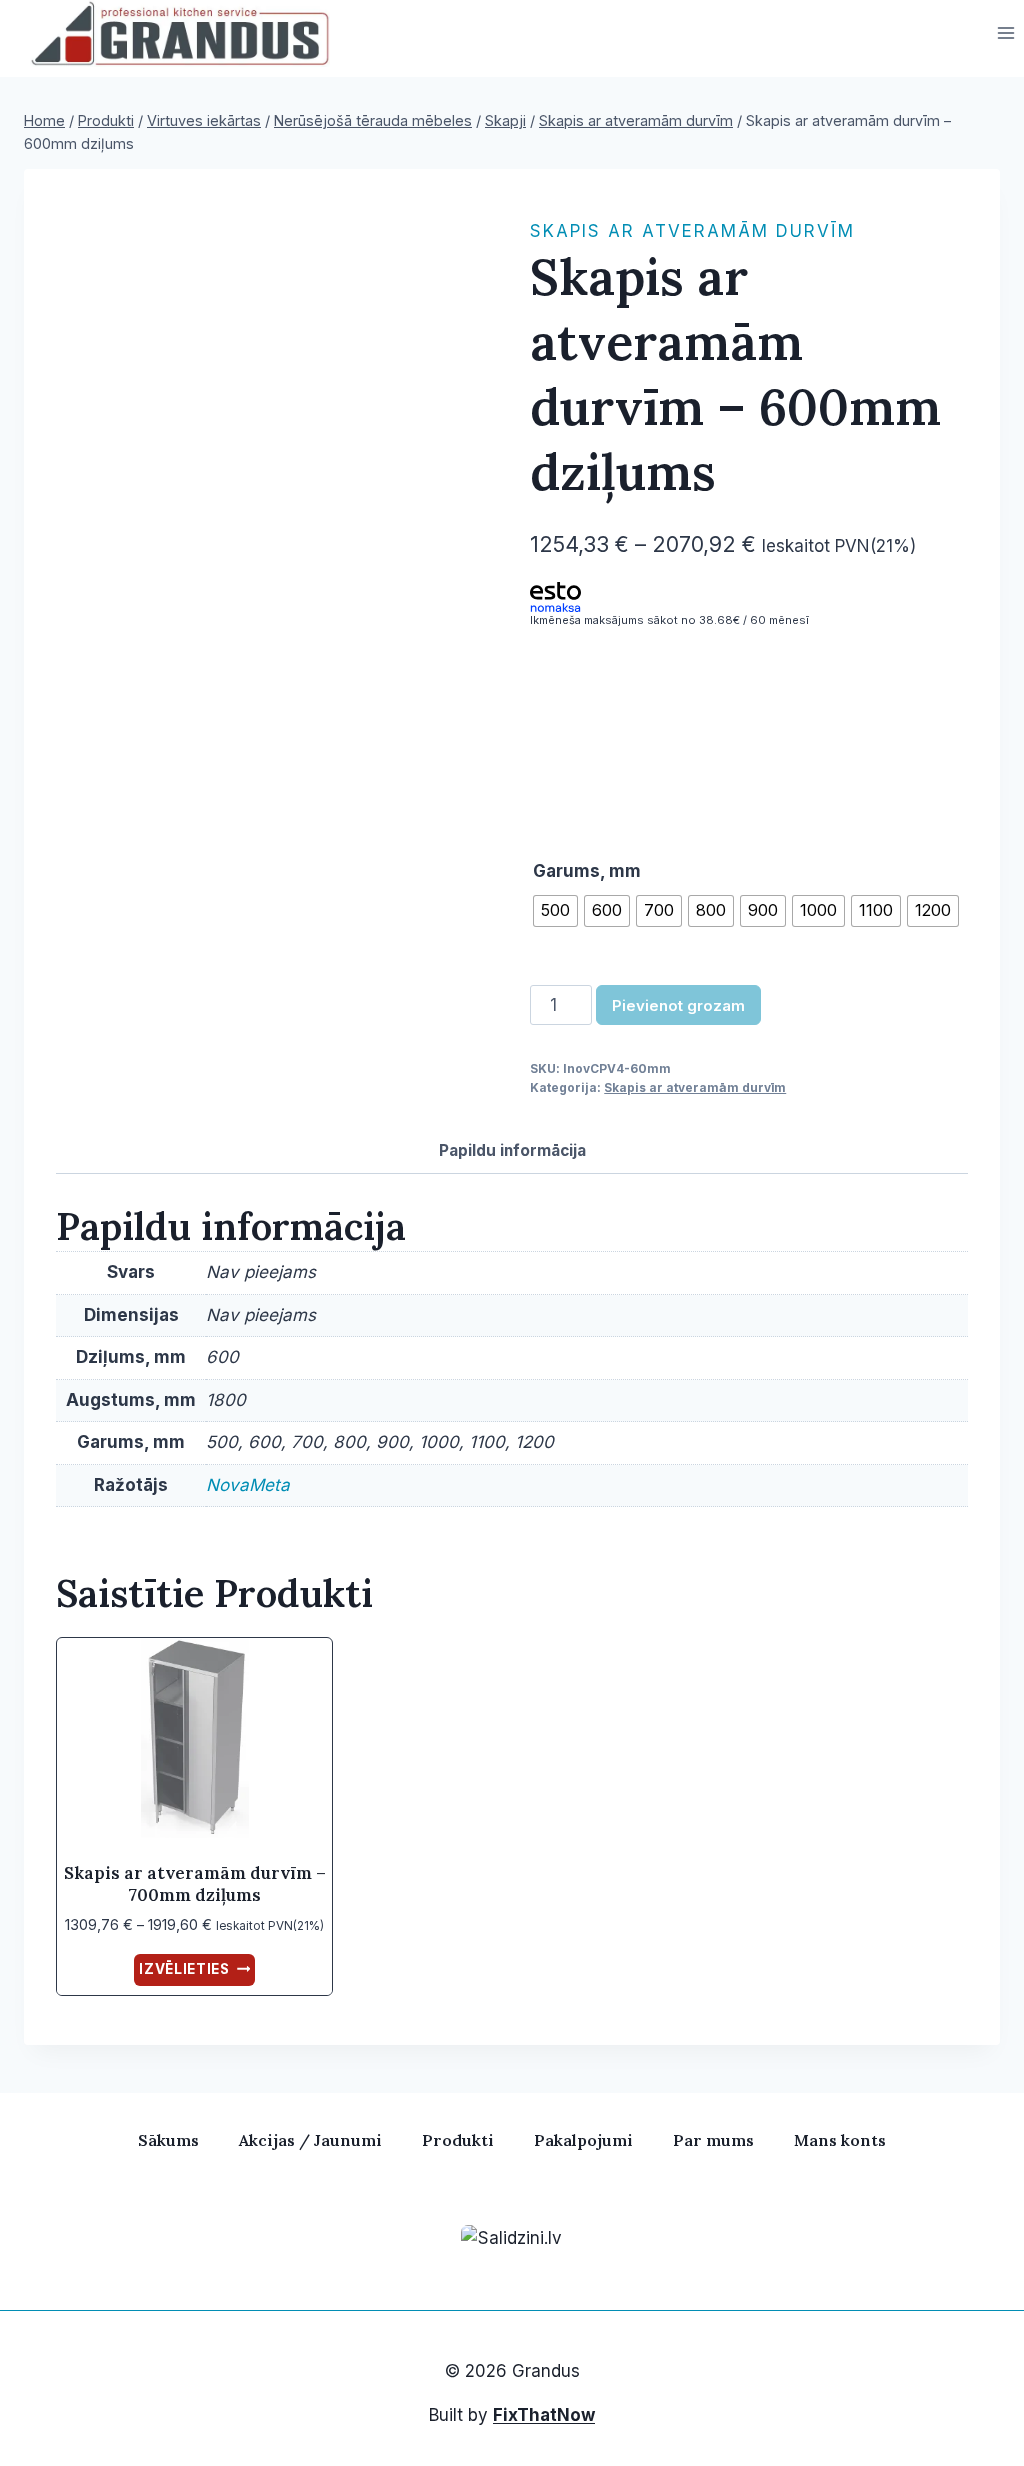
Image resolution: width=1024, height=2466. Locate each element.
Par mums (713, 2140)
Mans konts (840, 2140)
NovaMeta (248, 1485)
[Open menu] (1005, 33)
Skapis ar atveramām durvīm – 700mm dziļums (195, 1884)
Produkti (458, 2140)
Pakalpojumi (583, 2140)
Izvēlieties (184, 1969)
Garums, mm (587, 871)
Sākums (168, 2140)
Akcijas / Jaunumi (310, 2140)
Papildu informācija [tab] (512, 1150)
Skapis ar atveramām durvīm (692, 231)
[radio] (555, 911)
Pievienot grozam (678, 1005)
